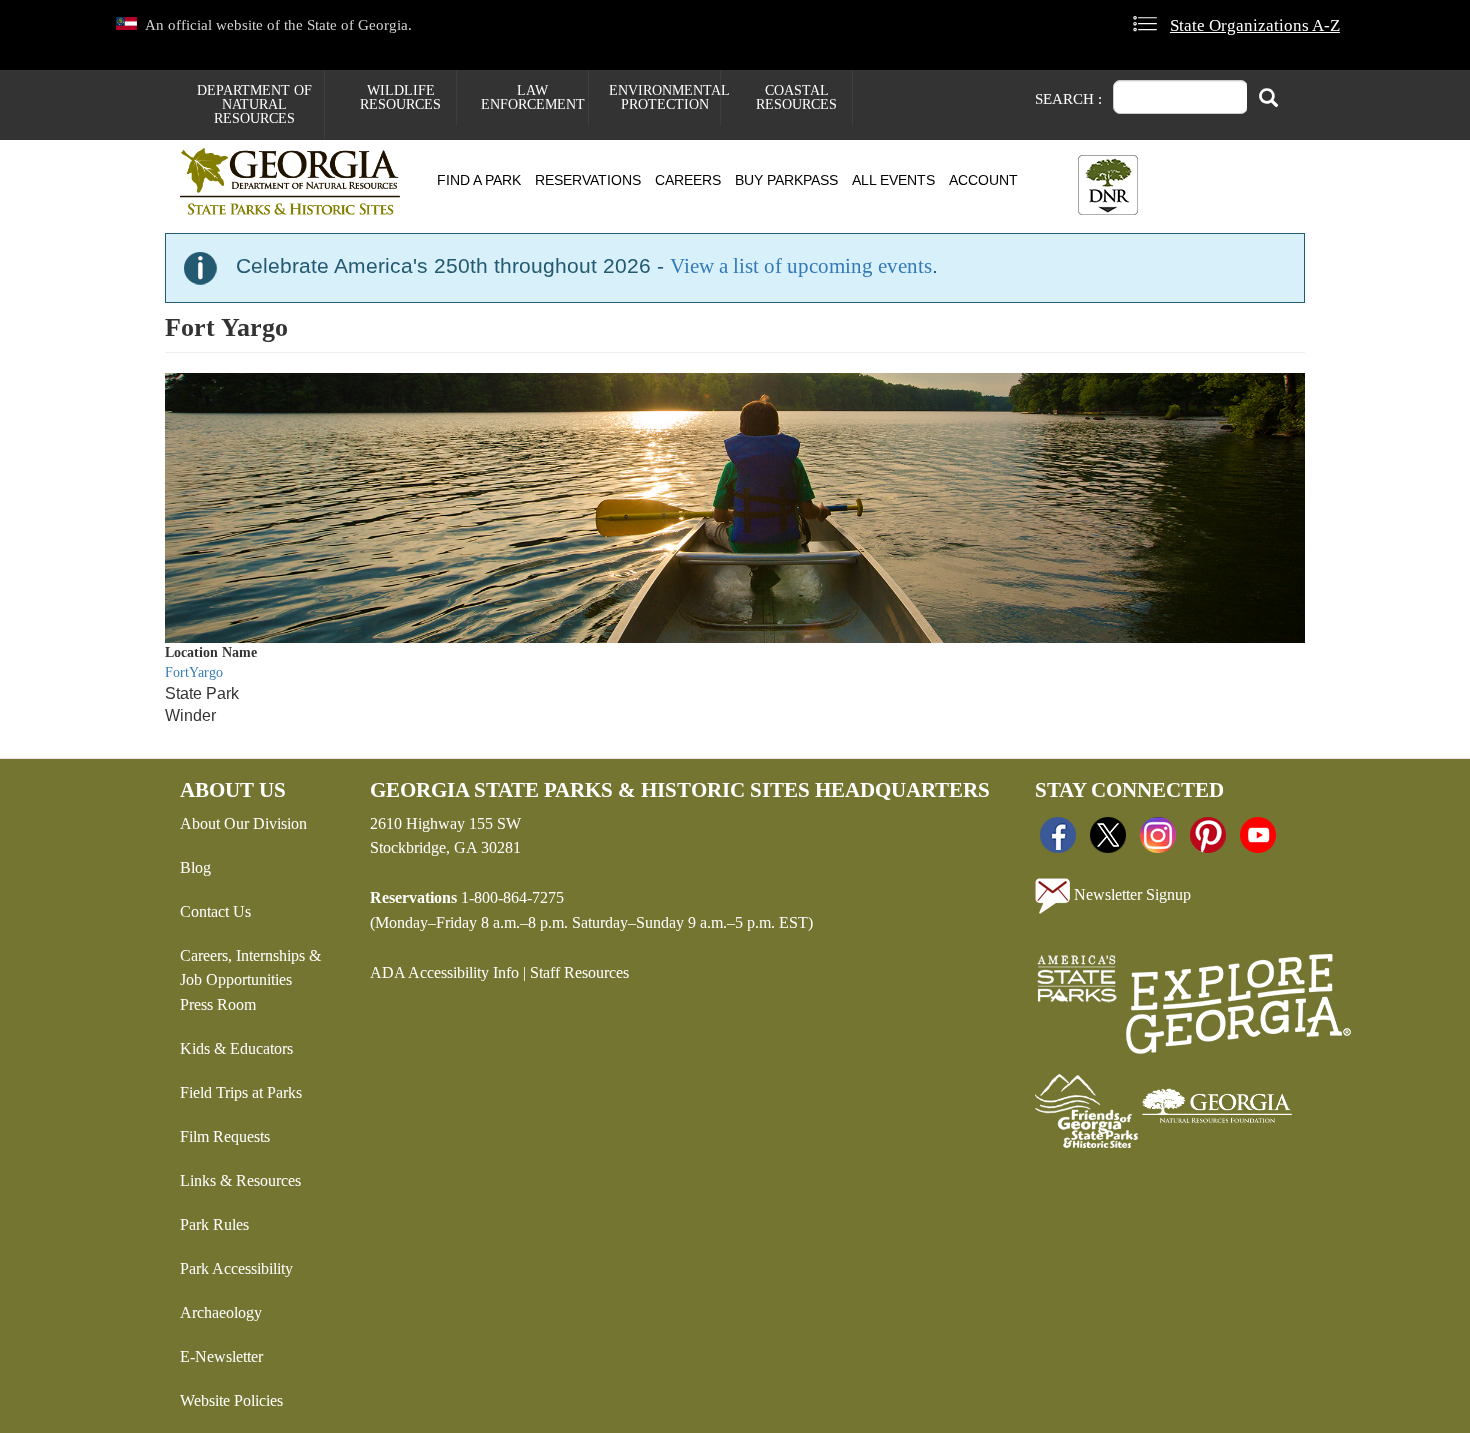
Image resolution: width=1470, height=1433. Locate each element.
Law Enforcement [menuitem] (533, 97)
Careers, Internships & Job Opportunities (250, 968)
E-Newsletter (221, 1356)
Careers (688, 180)
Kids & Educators (236, 1048)
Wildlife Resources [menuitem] (400, 97)
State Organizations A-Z (1255, 25)
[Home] (297, 181)
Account (983, 180)
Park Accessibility (236, 1268)
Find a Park (479, 180)
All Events (893, 180)
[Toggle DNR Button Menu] (1108, 185)
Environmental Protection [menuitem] (664, 97)
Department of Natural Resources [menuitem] (254, 104)
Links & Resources (240, 1180)
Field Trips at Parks (241, 1092)
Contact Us (215, 911)
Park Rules (214, 1224)
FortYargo (194, 672)
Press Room (218, 1004)
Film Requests (225, 1136)
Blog (195, 867)
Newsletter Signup (1130, 893)
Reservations (588, 180)
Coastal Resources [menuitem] (796, 97)
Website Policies (231, 1400)
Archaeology (221, 1312)
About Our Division (243, 823)
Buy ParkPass (786, 180)
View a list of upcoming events (801, 266)
